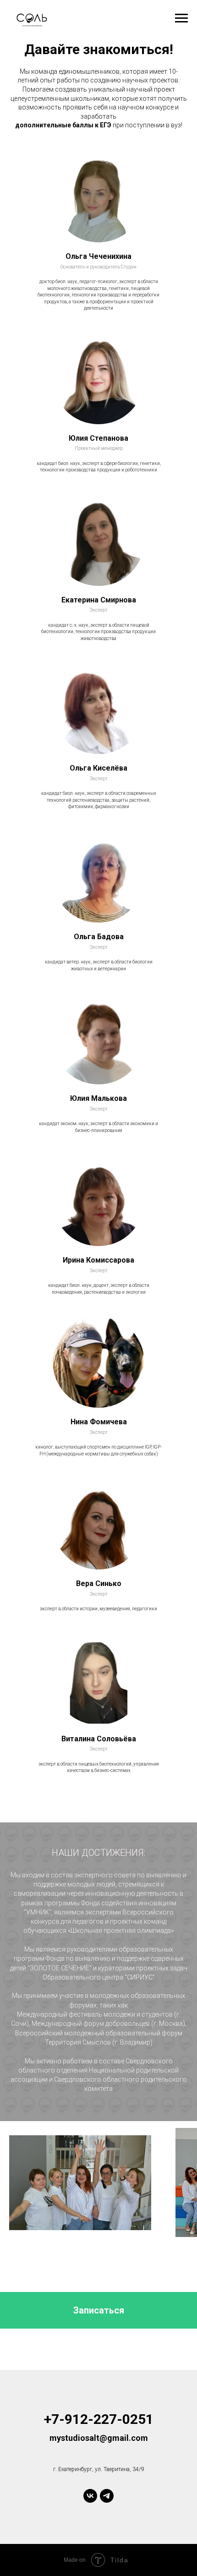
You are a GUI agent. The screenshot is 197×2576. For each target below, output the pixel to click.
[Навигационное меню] (181, 18)
